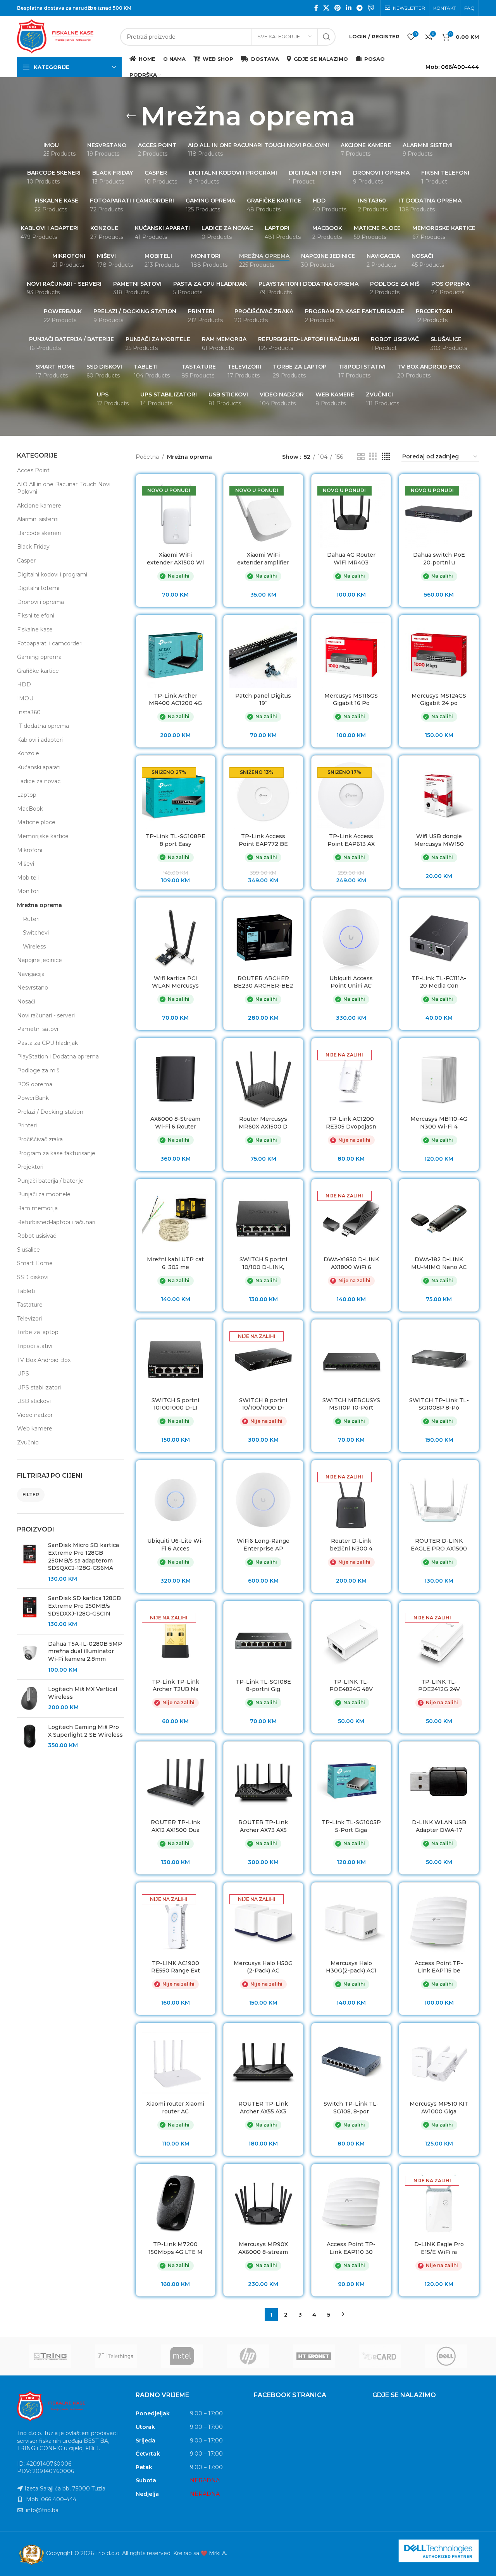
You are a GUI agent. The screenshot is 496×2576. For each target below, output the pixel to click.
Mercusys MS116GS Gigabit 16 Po (351, 700)
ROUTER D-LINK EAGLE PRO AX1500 (439, 1545)
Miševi (26, 864)
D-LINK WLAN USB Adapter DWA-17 (439, 1826)
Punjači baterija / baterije (50, 1181)
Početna (147, 457)
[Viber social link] (371, 8)
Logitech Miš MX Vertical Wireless (83, 1693)
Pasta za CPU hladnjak (47, 1043)
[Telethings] (116, 2356)
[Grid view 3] (373, 457)
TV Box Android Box (44, 1360)
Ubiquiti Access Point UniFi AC (351, 982)
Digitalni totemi (38, 588)
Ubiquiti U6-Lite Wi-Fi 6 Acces (175, 1545)
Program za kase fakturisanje (56, 1153)
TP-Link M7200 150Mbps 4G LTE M (176, 2248)
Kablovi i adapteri (40, 740)
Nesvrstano (33, 988)
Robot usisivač (37, 1236)
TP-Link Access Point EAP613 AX (351, 840)
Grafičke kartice (38, 671)
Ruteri (31, 919)
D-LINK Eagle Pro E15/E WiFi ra (439, 2248)
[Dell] (446, 2356)
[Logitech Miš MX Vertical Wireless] (30, 1699)
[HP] (248, 2356)
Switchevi (36, 933)
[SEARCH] (327, 37)
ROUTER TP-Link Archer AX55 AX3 (263, 2108)
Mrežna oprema (40, 905)
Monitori (28, 891)
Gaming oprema (39, 657)
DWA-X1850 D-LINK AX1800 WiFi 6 (351, 1263)
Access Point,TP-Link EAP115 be (439, 1967)
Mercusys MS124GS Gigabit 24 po (439, 700)
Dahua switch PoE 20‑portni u (439, 559)
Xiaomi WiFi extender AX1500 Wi (175, 559)
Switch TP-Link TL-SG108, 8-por (351, 2108)
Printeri (27, 1125)
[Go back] (131, 116)
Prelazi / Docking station (50, 1112)
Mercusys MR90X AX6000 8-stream (263, 2248)
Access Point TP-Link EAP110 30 (351, 2248)
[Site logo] (65, 36)
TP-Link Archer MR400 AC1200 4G (175, 700)
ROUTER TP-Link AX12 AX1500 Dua (176, 1826)
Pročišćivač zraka (40, 1139)
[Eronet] (314, 2356)
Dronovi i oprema (40, 602)
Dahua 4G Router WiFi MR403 (351, 559)
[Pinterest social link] (338, 8)
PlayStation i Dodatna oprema (58, 1056)
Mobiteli (28, 878)
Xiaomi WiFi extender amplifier (263, 559)
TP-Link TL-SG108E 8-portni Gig (263, 1686)
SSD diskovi (33, 1277)
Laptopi (27, 795)
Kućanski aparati (39, 767)
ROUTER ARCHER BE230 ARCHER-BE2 (263, 982)
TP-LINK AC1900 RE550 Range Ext (176, 1967)
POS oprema (35, 1084)
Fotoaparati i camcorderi (50, 643)
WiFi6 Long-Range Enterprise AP (263, 1545)
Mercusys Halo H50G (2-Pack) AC (263, 1967)
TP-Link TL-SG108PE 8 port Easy (176, 840)
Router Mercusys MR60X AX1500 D (263, 1123)
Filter (31, 1495)
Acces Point (33, 470)
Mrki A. (218, 2553)
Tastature (30, 1305)
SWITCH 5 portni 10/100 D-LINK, (263, 1263)
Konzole (28, 753)
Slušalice (28, 1250)
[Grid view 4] (386, 457)
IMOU (25, 698)
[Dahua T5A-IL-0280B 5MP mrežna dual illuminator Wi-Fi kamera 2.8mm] (30, 1657)
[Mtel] (182, 2356)
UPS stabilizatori (39, 1387)
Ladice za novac (39, 781)
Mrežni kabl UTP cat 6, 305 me (175, 1263)
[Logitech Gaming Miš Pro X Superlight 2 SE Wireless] (30, 1736)
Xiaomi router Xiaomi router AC (175, 2108)
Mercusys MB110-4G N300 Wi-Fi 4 (439, 1123)
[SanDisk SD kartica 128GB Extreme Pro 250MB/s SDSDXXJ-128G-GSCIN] (30, 1611)
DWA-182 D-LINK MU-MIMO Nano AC (439, 1263)
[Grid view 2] (361, 457)
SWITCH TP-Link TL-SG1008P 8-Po (439, 1404)
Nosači (26, 1002)
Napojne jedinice (40, 960)
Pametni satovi (38, 1029)
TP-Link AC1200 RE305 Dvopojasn (351, 1123)
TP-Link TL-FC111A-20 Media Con (439, 982)
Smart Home (35, 1263)
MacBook (30, 809)
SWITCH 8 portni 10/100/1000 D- (263, 1404)
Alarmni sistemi (38, 519)
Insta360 (29, 712)
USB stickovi (34, 1401)
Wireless (34, 947)
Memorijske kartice (43, 836)
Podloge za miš (38, 1070)
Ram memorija (37, 1208)
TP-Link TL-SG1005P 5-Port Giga (351, 1826)
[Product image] (176, 514)
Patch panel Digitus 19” (263, 700)
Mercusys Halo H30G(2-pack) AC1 (351, 1967)
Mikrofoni (30, 850)
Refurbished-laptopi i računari (56, 1222)
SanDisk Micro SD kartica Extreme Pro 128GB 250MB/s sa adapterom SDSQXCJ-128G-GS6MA (84, 1556)
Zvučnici (28, 1442)
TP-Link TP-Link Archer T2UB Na (176, 1686)
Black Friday (33, 547)
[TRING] (50, 2356)
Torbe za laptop (38, 1332)
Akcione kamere (39, 506)
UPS (23, 1374)
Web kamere (35, 1429)
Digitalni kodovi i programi (52, 575)
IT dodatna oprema (43, 726)
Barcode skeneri (39, 533)
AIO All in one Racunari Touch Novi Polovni (64, 488)
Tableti (26, 1291)
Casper (26, 561)
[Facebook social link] (316, 8)
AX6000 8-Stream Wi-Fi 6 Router (175, 1123)
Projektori (30, 1167)
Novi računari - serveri (46, 1015)
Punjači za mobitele (44, 1194)
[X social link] (326, 8)
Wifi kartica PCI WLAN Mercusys (175, 982)
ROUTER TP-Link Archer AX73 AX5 (263, 1826)
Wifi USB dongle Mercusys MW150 (439, 840)
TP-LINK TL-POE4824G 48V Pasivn (351, 1689)
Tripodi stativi (35, 1346)
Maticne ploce (36, 822)
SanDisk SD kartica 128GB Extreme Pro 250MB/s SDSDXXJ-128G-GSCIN (84, 1606)
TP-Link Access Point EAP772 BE (263, 840)
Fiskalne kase (35, 629)
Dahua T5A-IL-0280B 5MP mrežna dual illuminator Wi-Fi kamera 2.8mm (85, 1651)
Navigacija (31, 974)
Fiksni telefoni (36, 616)
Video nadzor (35, 1415)
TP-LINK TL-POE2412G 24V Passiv (439, 1689)
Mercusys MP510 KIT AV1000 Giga (439, 2108)
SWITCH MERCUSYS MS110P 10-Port (351, 1404)
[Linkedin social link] (349, 8)
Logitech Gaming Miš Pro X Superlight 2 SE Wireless (85, 1731)
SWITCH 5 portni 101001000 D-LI (175, 1404)
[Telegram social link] (359, 8)
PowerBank (33, 1098)
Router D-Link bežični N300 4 (351, 1545)
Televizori (29, 1319)
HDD (24, 684)
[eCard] (380, 2356)
